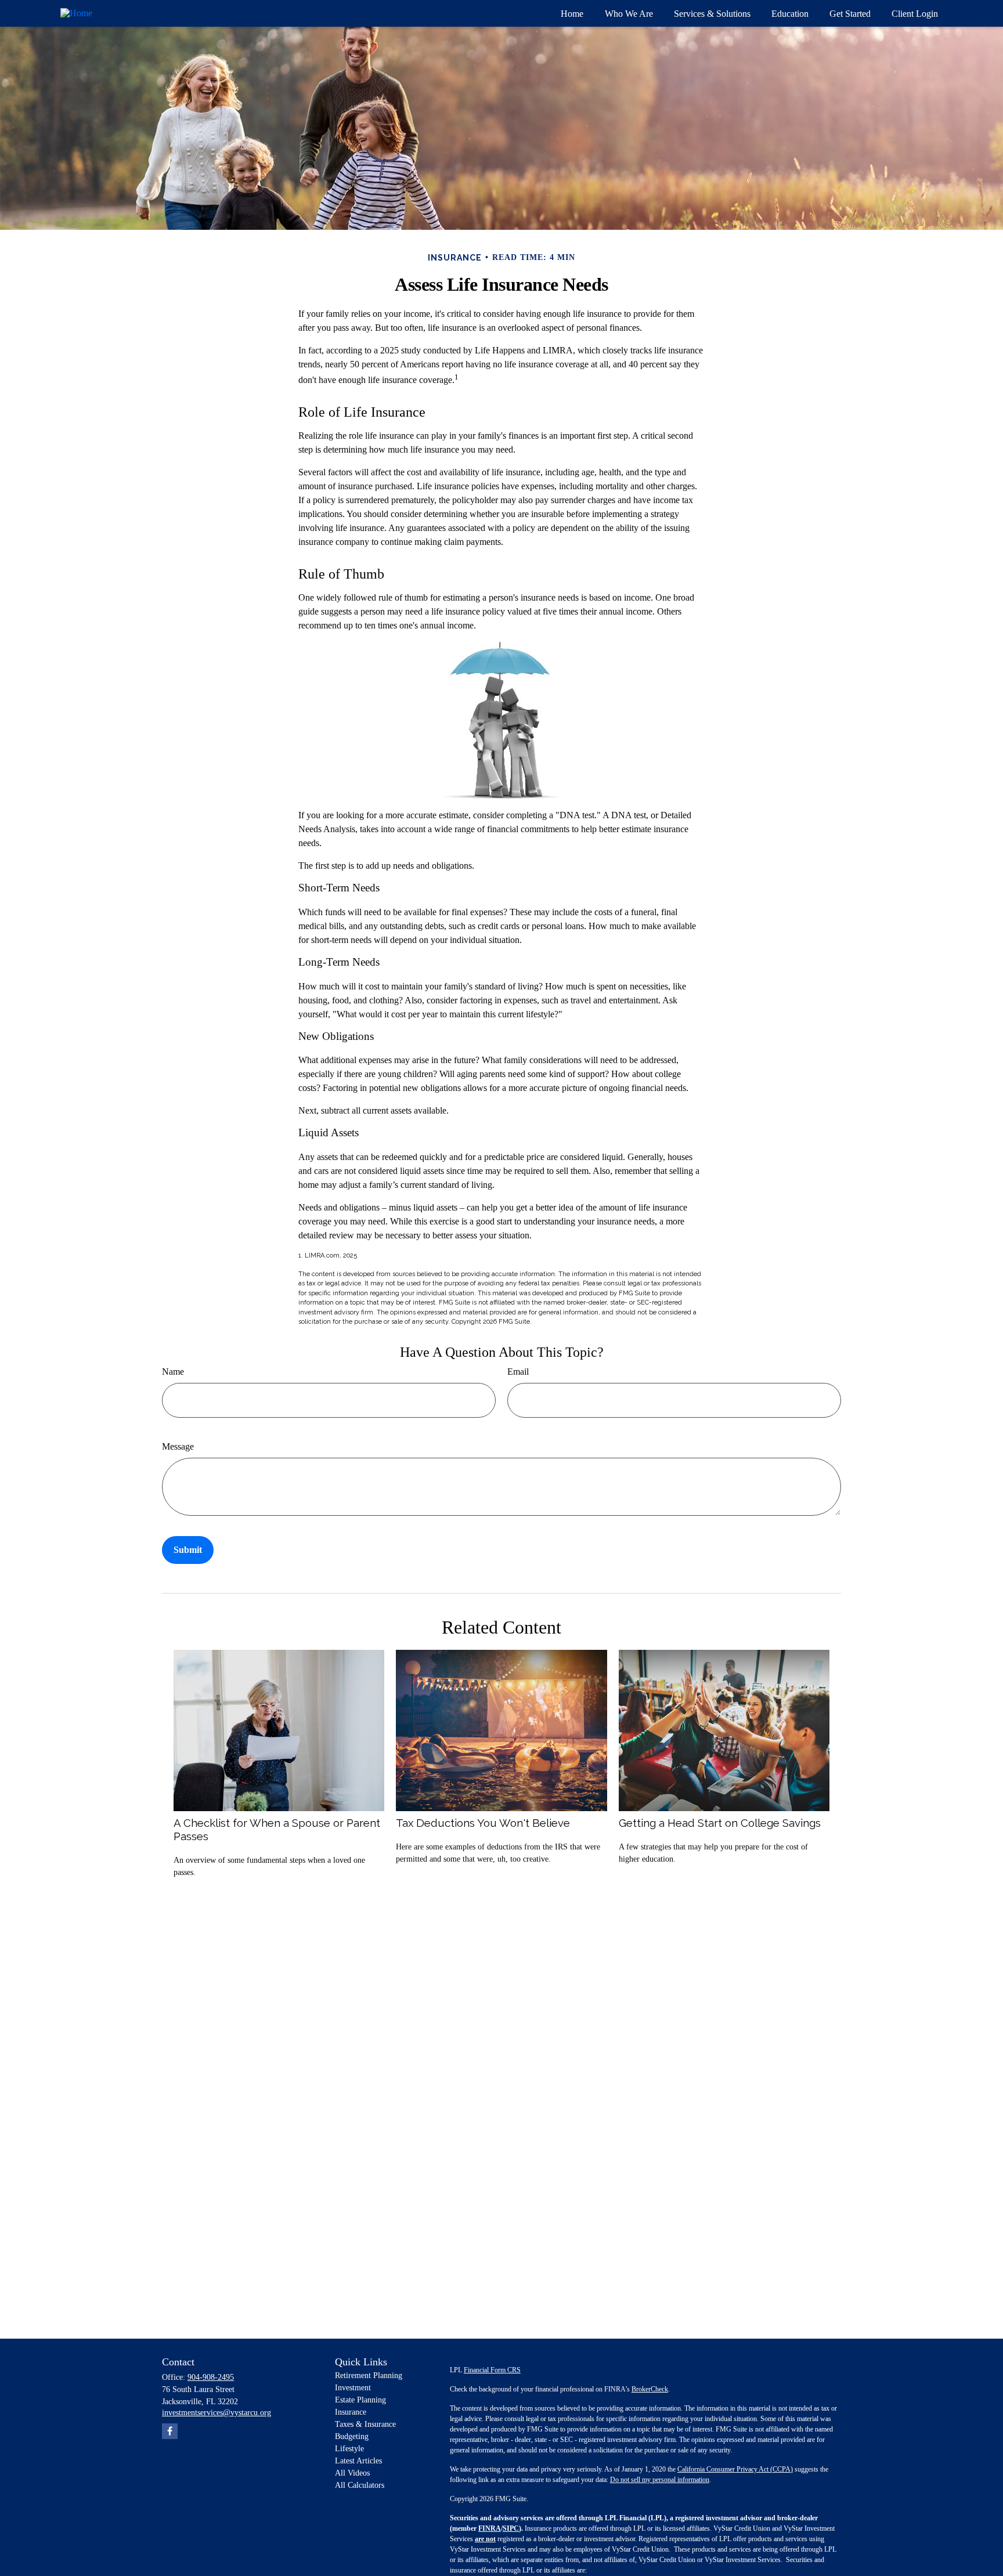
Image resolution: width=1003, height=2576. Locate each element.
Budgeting (352, 2436)
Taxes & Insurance (365, 2424)
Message (178, 1446)
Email (518, 1372)
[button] (572, 13)
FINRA (490, 2528)
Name (173, 1372)
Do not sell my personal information (660, 2480)
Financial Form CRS (492, 2370)
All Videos (352, 2473)
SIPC (511, 2528)
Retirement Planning (369, 2376)
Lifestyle (349, 2449)
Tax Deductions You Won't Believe (483, 1823)
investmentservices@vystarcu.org (217, 2413)
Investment (353, 2388)
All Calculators (360, 2485)
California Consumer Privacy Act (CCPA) (735, 2469)
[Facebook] (170, 2431)
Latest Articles (358, 2461)
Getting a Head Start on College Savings (720, 1823)
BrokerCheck (650, 2389)
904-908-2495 (211, 2377)
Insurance (351, 2412)
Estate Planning (360, 2400)
